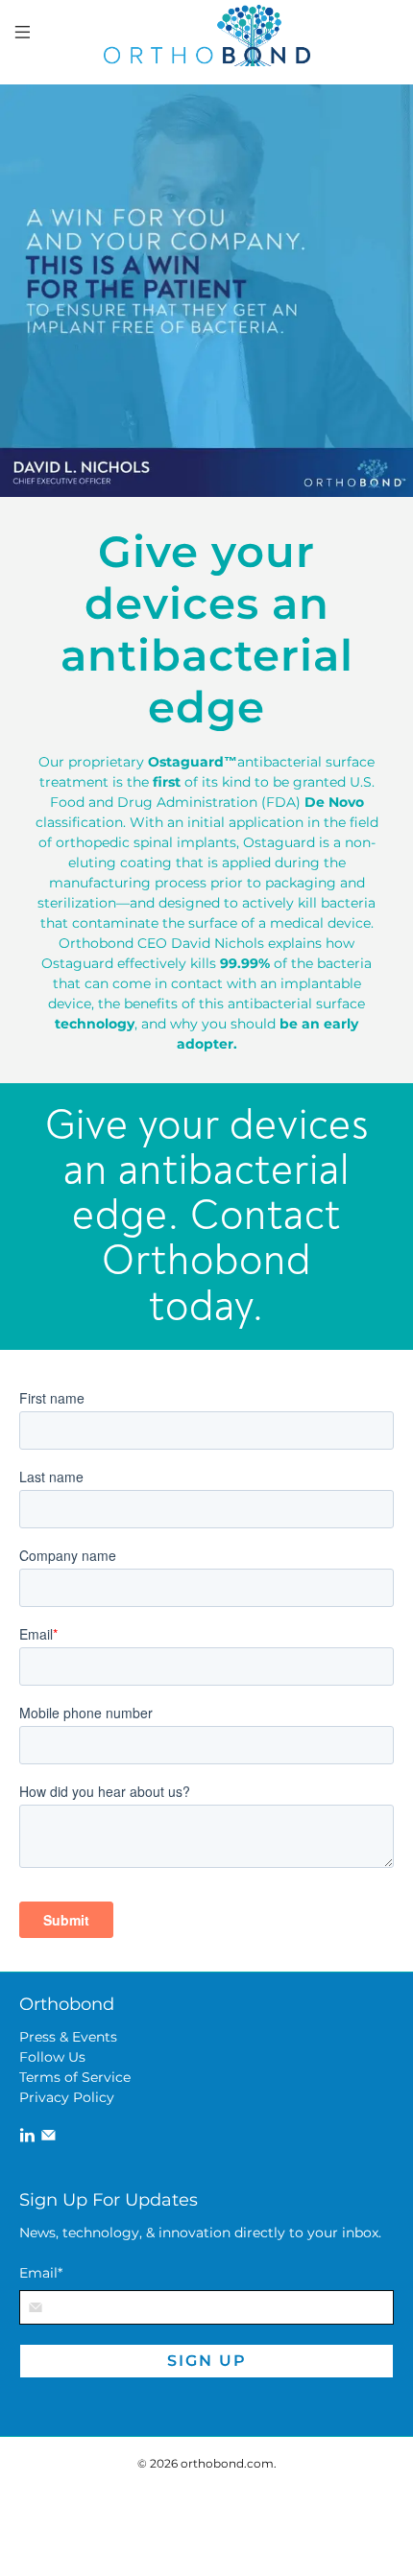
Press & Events (68, 2037)
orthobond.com (227, 2464)
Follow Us (52, 2057)
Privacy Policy (67, 2097)
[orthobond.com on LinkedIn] (27, 2139)
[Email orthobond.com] (49, 2139)
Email (41, 2273)
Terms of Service (75, 2077)
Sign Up (207, 2361)
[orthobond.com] (207, 35)
